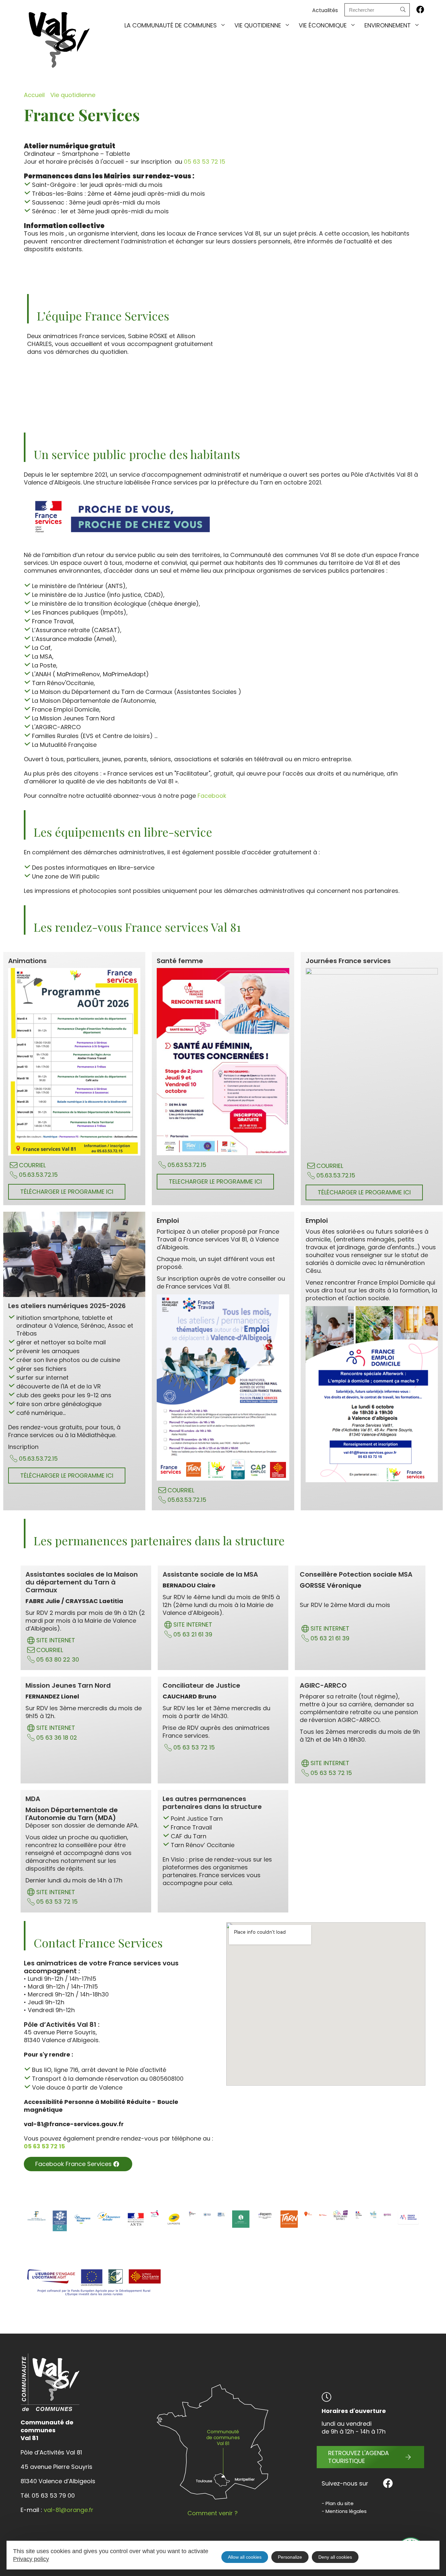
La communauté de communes (171, 25)
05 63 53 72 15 (205, 162)
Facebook (213, 796)
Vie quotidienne (258, 25)
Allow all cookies (245, 2557)
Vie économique (323, 25)
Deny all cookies (335, 2557)
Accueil (34, 95)
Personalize (290, 2557)
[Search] (403, 10)
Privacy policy (31, 2559)
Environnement (388, 25)
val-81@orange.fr (69, 2510)
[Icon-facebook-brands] (420, 9)
